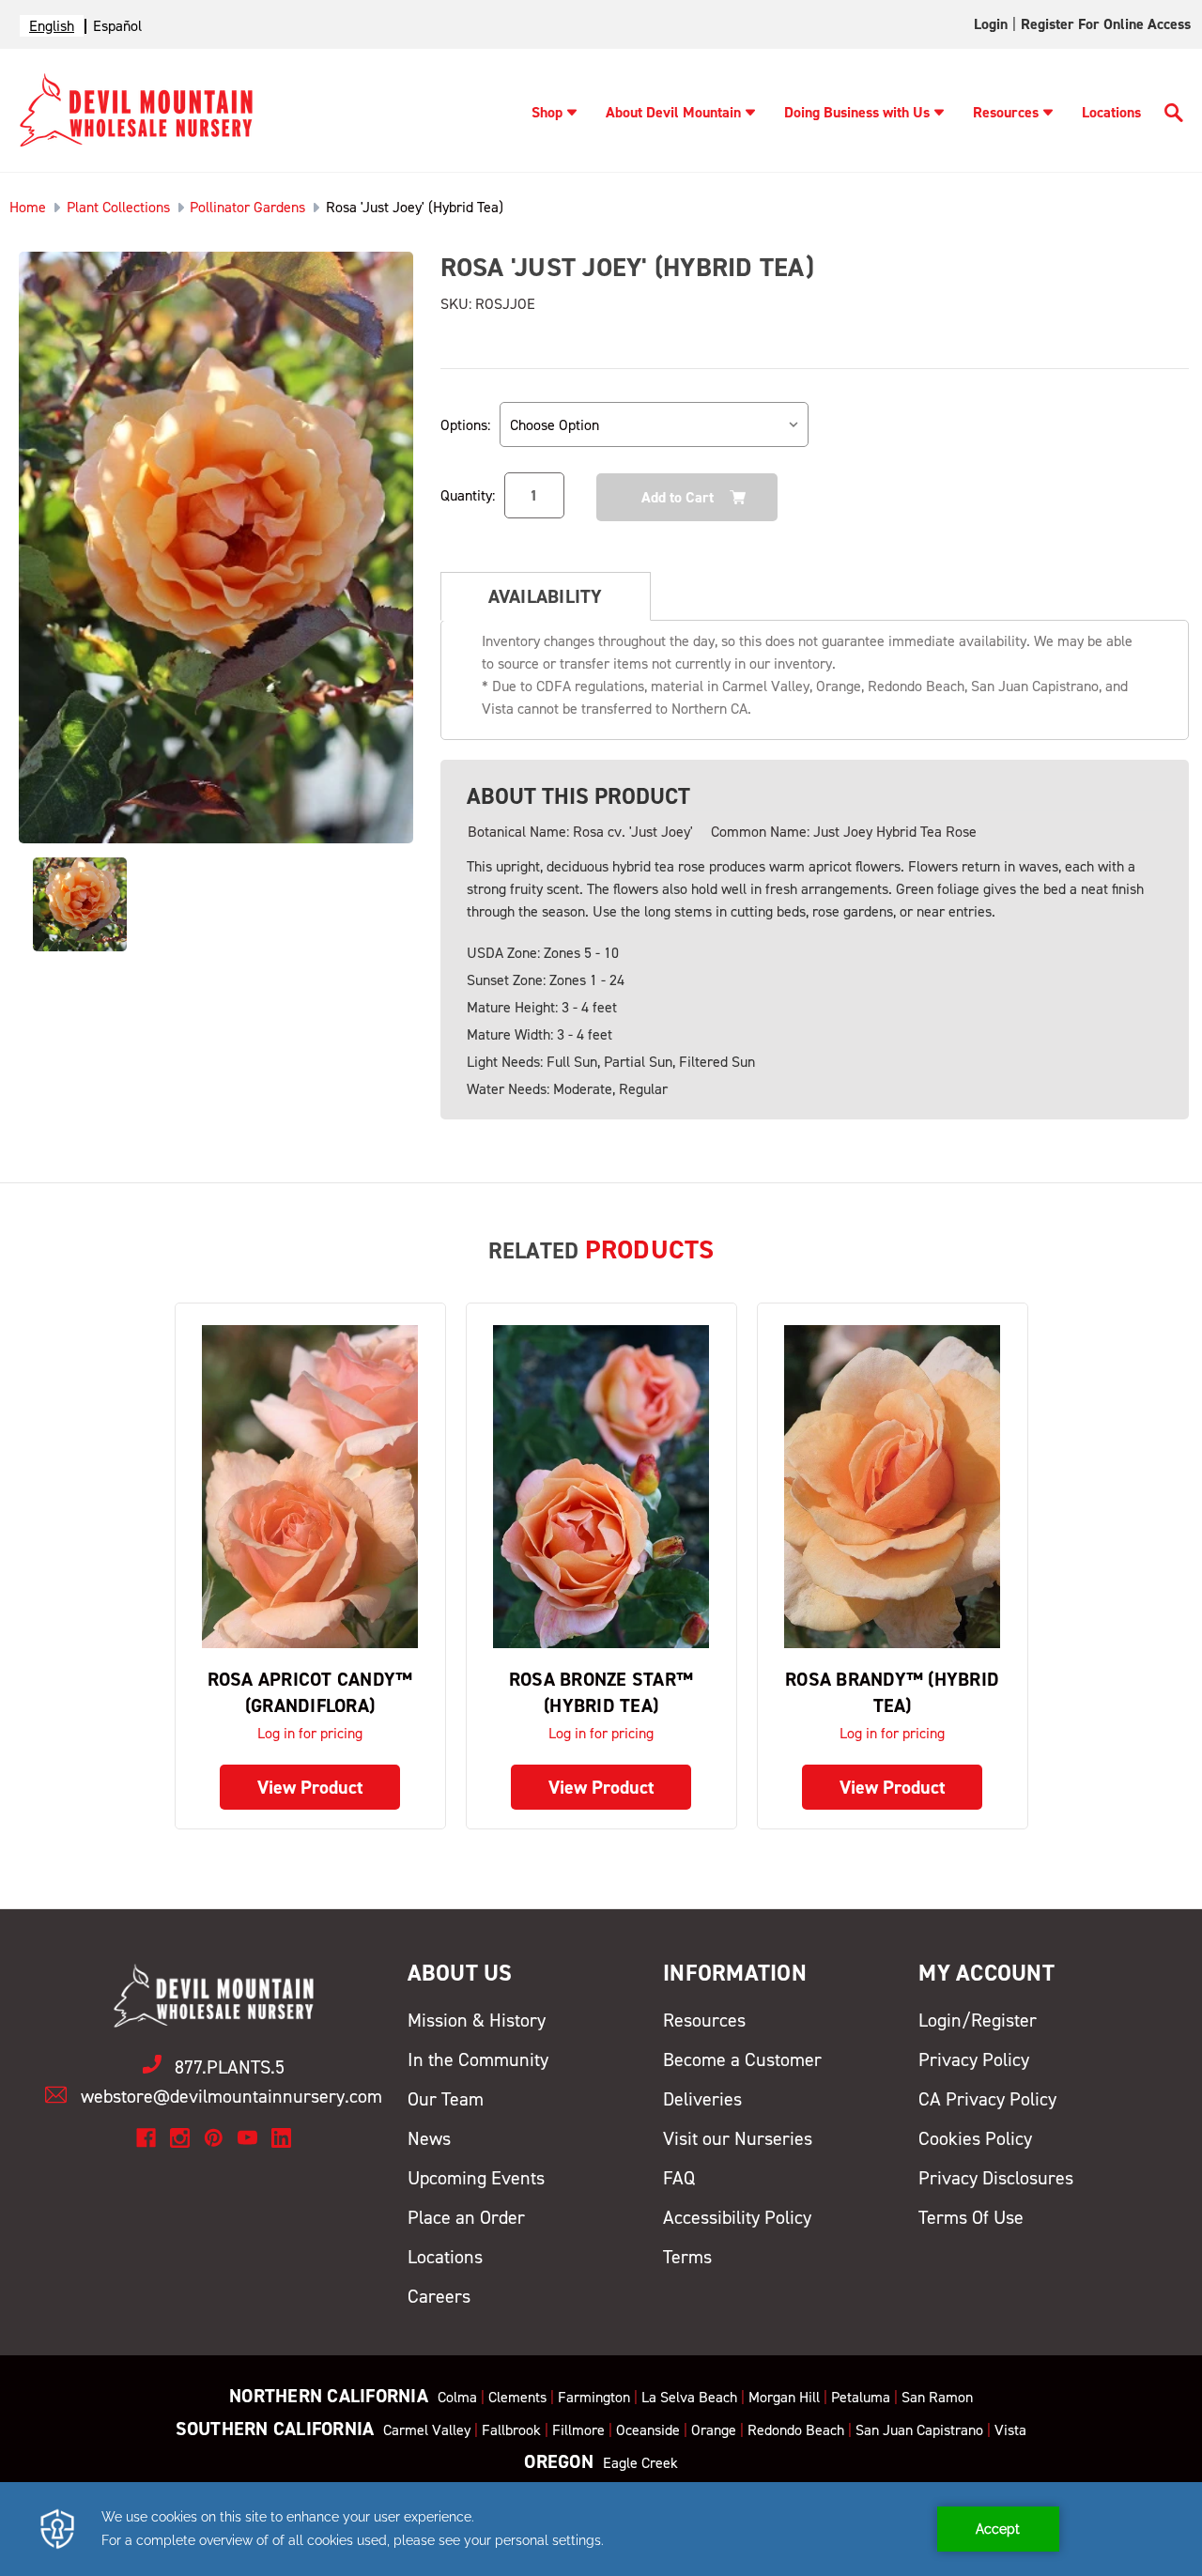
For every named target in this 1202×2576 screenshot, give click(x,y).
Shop (547, 112)
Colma (457, 2397)
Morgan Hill (784, 2397)
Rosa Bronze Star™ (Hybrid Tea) (601, 1692)
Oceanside (648, 2430)
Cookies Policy (975, 2138)
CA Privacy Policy (987, 2099)
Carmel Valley (427, 2430)
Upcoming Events (476, 2178)
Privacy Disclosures (996, 2178)
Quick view (310, 1486)
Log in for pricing (310, 1733)
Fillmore (578, 2430)
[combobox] (52, 26)
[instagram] (180, 2138)
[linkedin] (281, 2138)
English (52, 26)
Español (117, 26)
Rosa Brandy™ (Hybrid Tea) (892, 1692)
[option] (117, 26)
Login (991, 24)
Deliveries (702, 2099)
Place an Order (466, 2217)
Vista (1010, 2430)
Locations (1111, 112)
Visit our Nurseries (738, 2138)
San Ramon (937, 2397)
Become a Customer (742, 2059)
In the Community (478, 2059)
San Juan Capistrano (919, 2430)
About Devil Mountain (673, 112)
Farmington (594, 2397)
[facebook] (146, 2138)
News (429, 2138)
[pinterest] (214, 2138)
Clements (517, 2397)
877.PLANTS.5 (230, 2067)
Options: (465, 425)
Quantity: (468, 495)
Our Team (446, 2099)
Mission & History (477, 2020)
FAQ (679, 2178)
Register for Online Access (1106, 24)
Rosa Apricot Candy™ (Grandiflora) (310, 1692)
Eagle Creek (640, 2463)
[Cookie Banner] (601, 2529)
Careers (439, 2296)
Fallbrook (511, 2430)
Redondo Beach (796, 2430)
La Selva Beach (689, 2397)
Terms (687, 2257)
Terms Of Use (971, 2217)
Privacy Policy (974, 2059)
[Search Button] (1174, 116)
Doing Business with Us (857, 112)
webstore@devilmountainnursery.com (231, 2096)
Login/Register (978, 2020)
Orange (714, 2430)
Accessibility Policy (737, 2217)
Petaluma (861, 2397)
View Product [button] (310, 1787)
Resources (1006, 112)
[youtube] (247, 2138)
